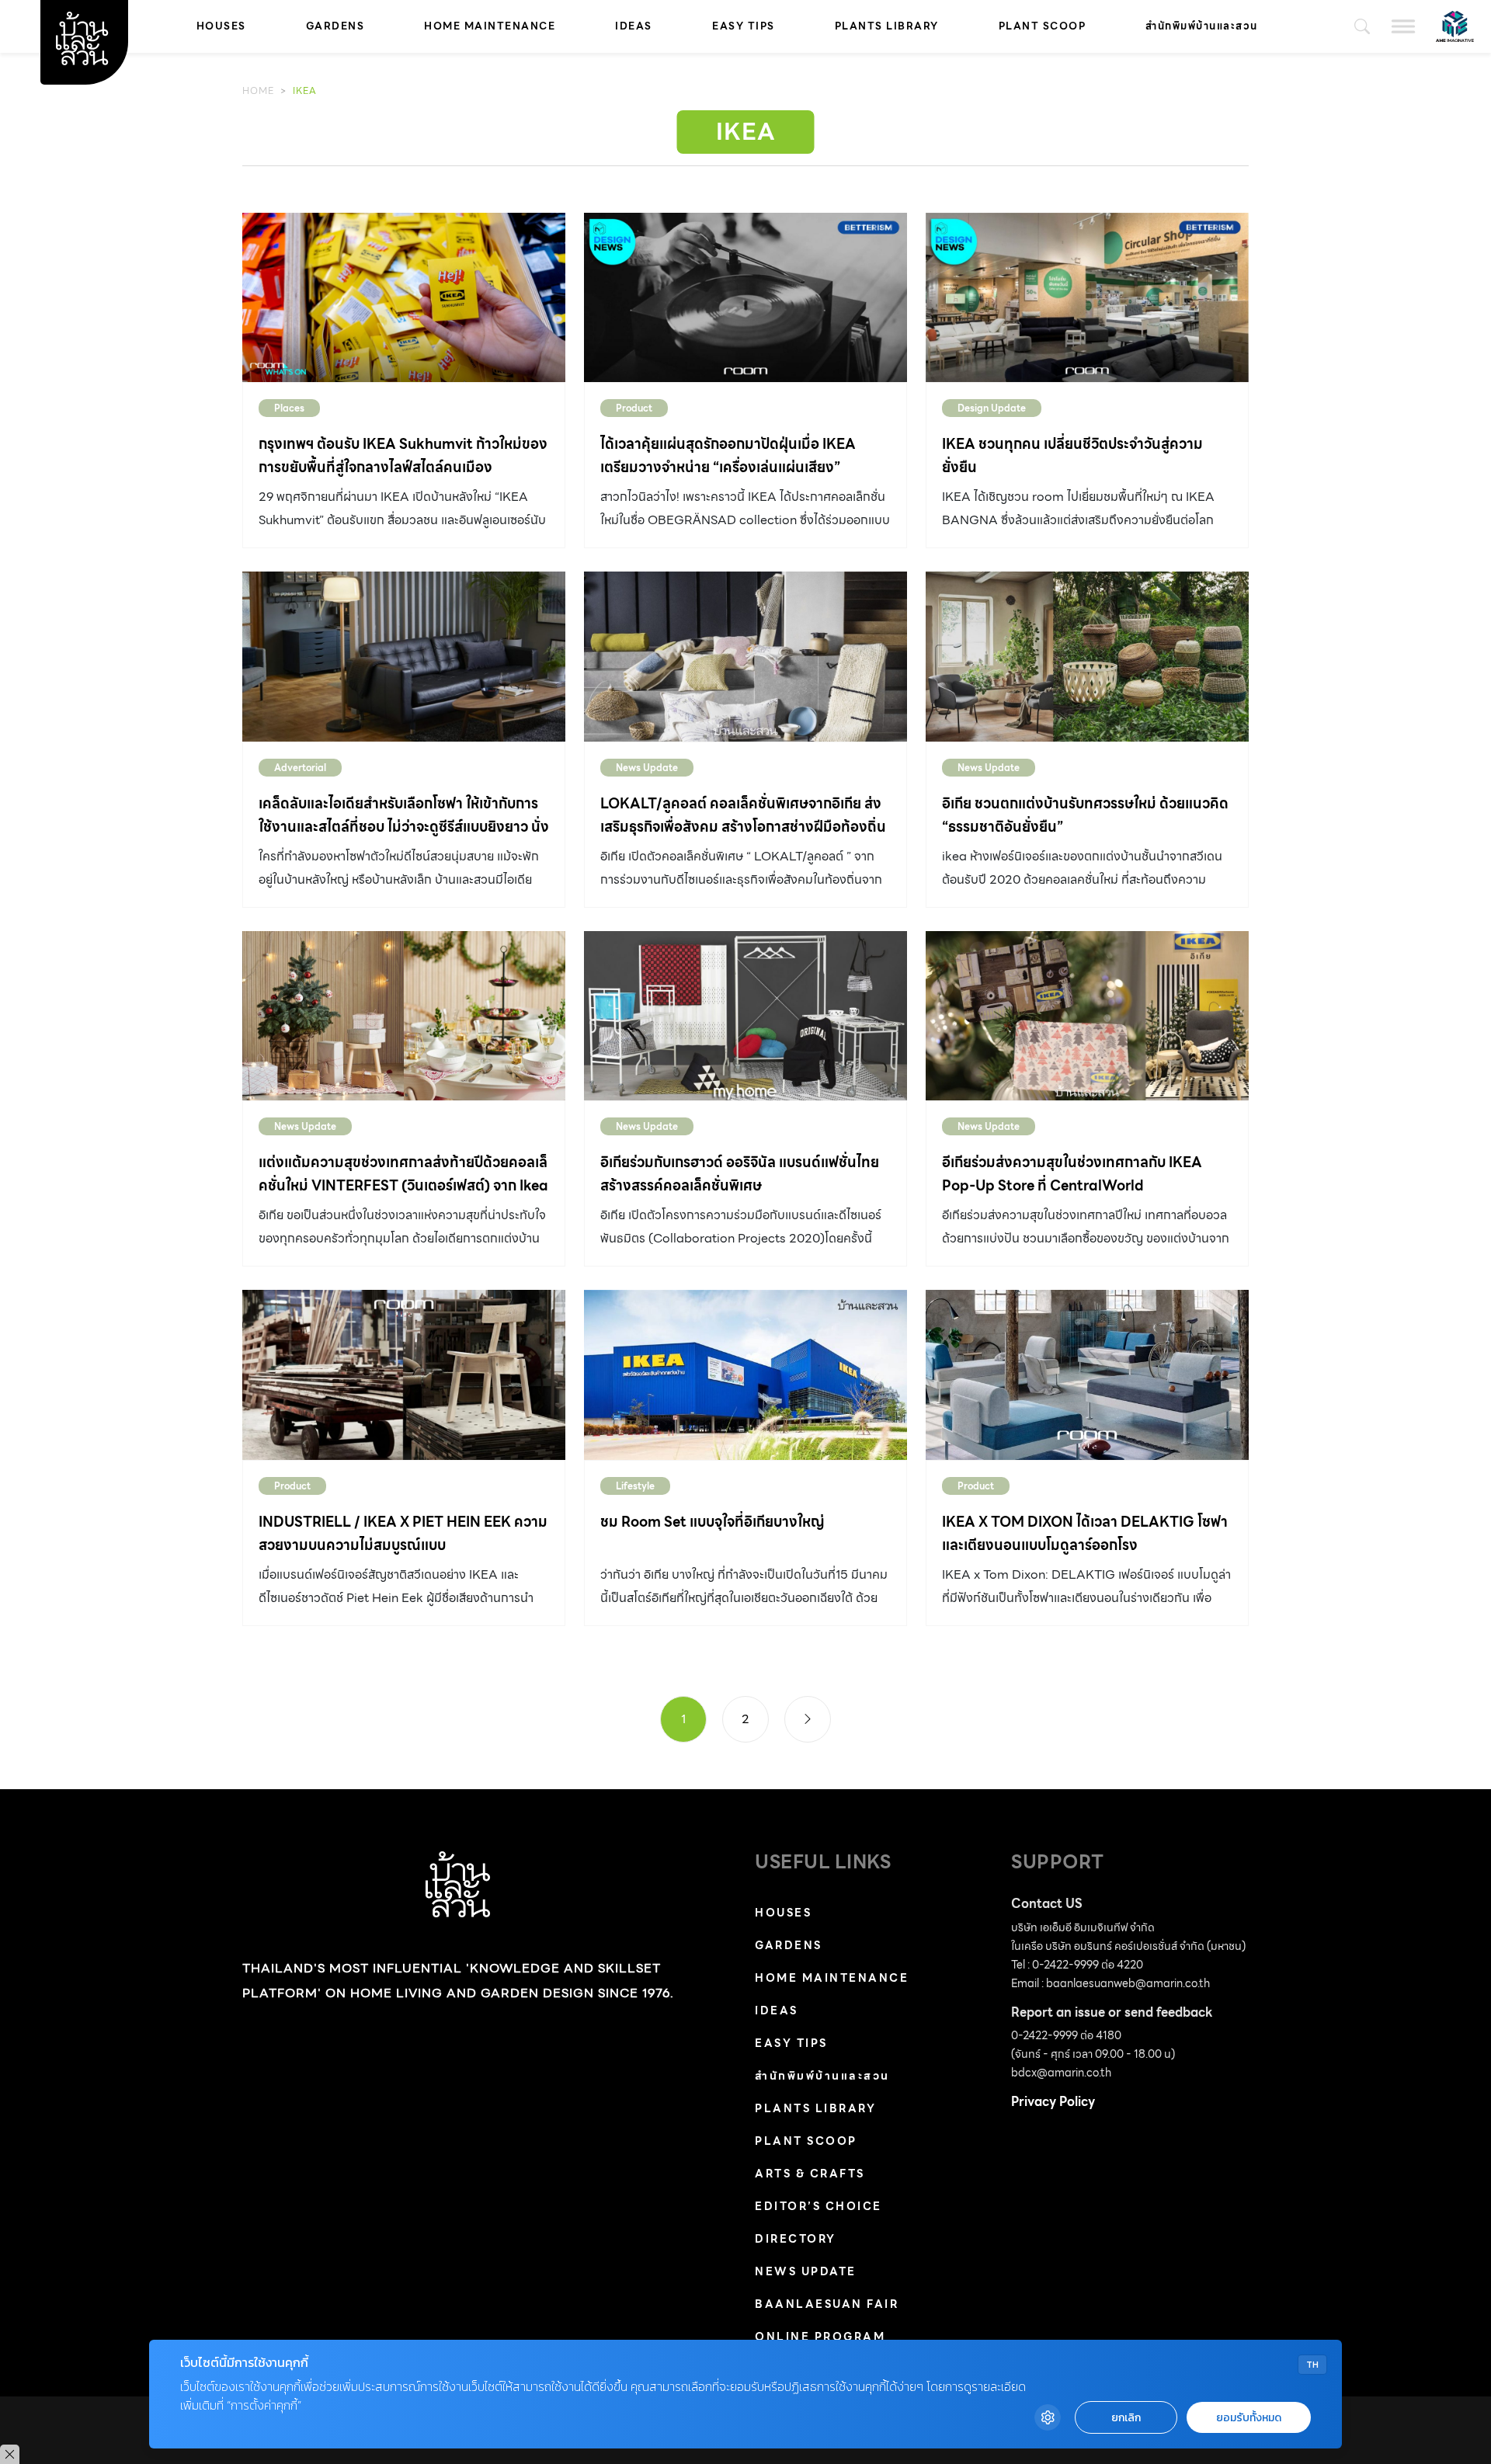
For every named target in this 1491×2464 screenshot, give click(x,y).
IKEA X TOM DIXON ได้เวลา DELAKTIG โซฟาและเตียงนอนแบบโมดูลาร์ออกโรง (1085, 1533)
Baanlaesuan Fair (827, 2304)
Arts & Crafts (810, 2174)
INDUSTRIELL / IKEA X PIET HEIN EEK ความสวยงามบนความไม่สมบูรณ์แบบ (403, 1533)
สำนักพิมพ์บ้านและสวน (1202, 26)
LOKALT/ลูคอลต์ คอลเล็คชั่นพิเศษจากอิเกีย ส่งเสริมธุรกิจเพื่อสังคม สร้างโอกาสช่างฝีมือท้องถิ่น (743, 815)
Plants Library (887, 26)
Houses (221, 26)
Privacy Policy (1053, 2102)
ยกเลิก (1126, 2418)
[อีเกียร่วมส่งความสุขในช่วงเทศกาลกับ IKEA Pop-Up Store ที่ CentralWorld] (1087, 1016)
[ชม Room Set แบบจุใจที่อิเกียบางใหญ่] (745, 1374)
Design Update (992, 408)
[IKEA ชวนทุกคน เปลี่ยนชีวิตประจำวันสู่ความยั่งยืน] (1087, 297)
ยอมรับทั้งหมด (1249, 2418)
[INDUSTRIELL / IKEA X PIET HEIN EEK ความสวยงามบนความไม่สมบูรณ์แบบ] (404, 1374)
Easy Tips (744, 26)
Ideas (634, 26)
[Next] (808, 1719)
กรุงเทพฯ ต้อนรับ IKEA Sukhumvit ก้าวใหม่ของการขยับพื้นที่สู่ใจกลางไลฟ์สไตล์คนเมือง (403, 455)
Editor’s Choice (818, 2206)
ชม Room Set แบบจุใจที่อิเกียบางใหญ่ (712, 1522)
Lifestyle (635, 1486)
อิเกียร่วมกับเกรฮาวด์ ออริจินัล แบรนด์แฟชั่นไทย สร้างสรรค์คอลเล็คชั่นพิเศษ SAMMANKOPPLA (740, 1185)
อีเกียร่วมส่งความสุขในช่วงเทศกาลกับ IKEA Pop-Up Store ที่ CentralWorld (1072, 1174)
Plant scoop (1043, 26)
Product (634, 408)
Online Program (820, 2337)
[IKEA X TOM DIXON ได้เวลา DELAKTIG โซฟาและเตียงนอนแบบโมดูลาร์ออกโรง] (1087, 1374)
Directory (796, 2239)
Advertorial (300, 768)
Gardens (335, 26)
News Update (647, 768)
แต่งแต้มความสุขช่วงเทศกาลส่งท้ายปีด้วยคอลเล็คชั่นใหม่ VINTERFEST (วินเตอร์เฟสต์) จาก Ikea (403, 1174)
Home (258, 90)
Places (289, 408)
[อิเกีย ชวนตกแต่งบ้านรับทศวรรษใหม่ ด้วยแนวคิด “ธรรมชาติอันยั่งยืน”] (1087, 656)
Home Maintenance (490, 26)
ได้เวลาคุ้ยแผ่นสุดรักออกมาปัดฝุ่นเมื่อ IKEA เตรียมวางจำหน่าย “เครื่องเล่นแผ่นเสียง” (728, 455)
